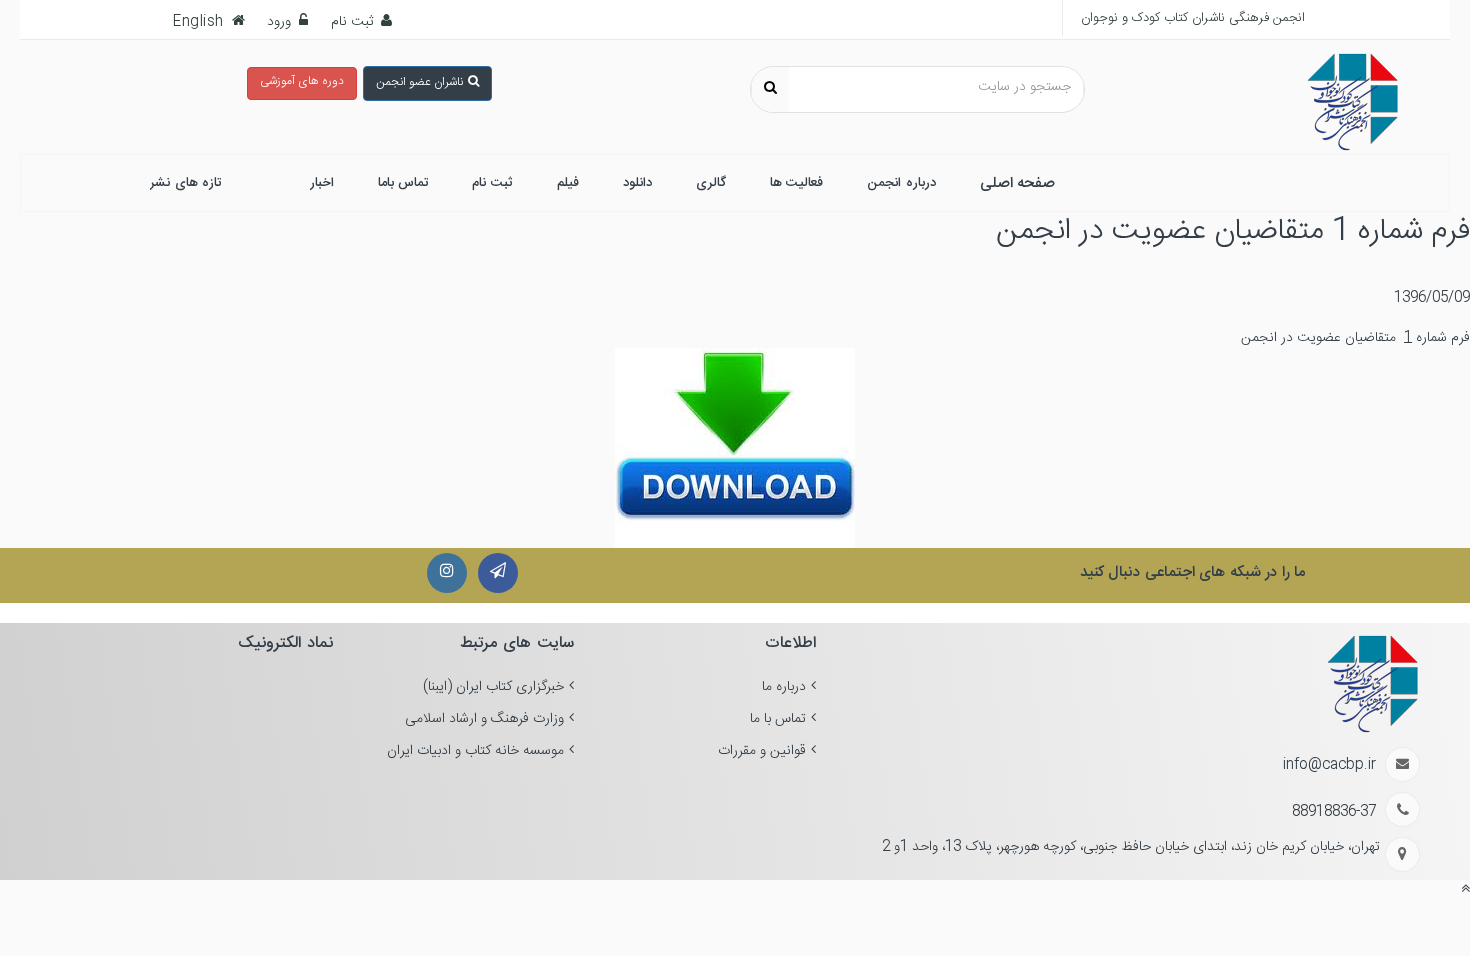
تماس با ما (778, 719)
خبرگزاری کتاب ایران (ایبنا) (493, 687)
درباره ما (784, 687)
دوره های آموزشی (302, 81)
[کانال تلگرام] (498, 573)
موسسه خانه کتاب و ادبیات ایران (475, 751)
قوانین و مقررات (762, 751)
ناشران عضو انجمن (419, 82)
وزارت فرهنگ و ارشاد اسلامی (484, 719)
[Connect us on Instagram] (447, 573)
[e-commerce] (1352, 103)
